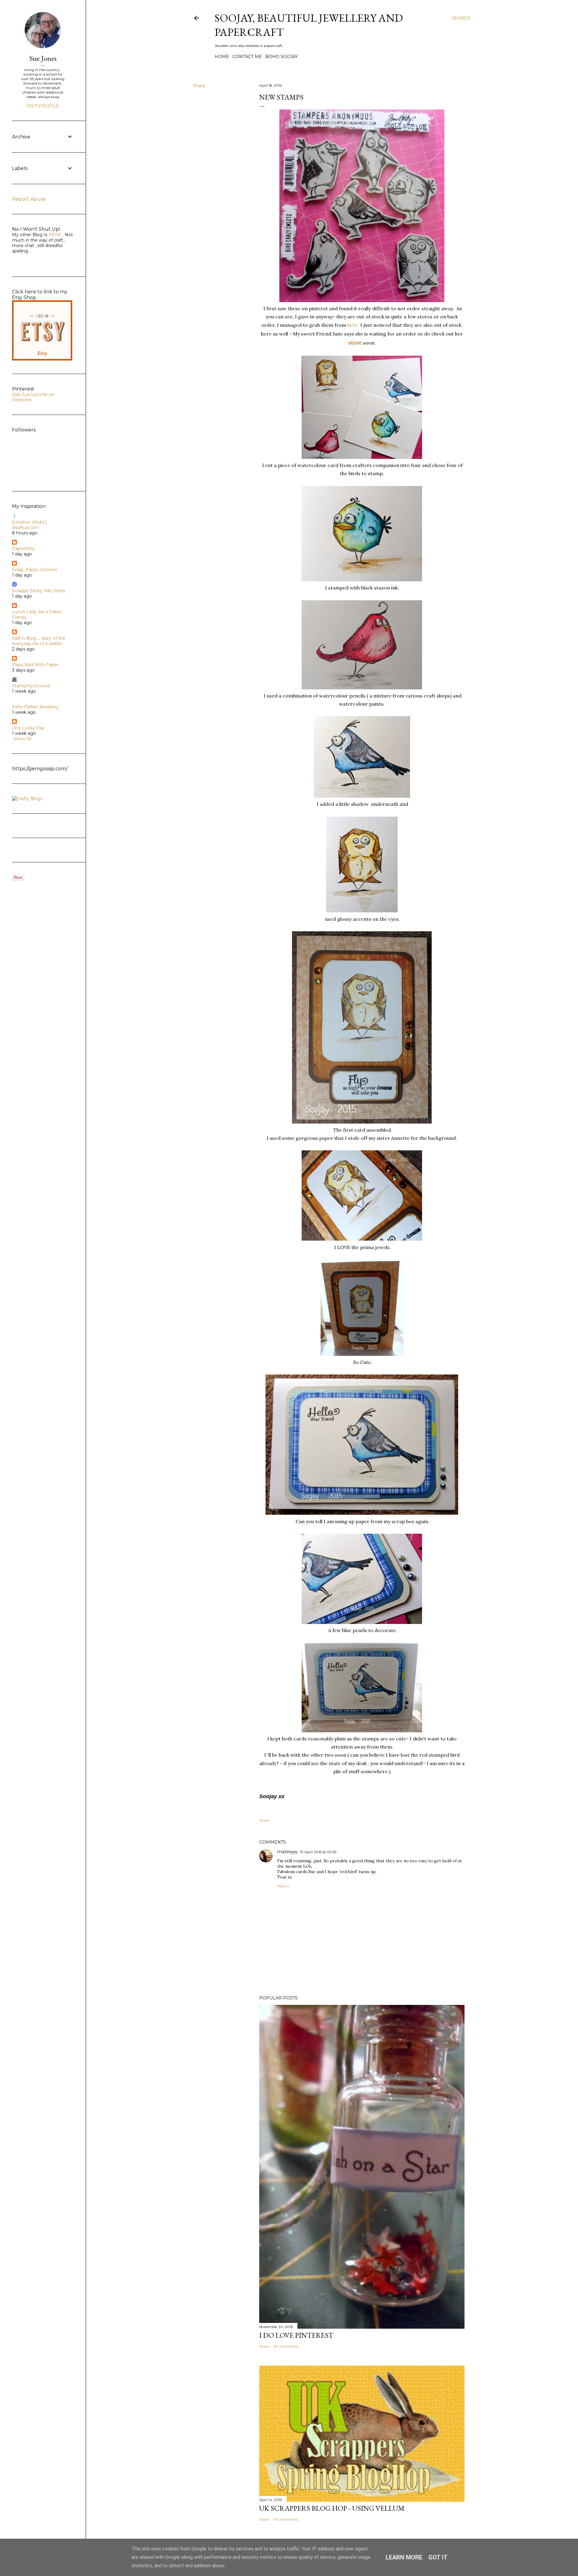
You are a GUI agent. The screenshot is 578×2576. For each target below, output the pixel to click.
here (354, 325)
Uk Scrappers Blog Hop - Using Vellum (332, 2508)
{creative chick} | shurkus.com (29, 525)
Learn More (404, 2557)
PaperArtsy (24, 549)
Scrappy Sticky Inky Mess (39, 591)
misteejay (287, 1852)
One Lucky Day (28, 728)
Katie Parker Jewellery (35, 707)
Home (222, 57)
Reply (283, 1886)
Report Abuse (29, 199)
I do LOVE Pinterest (296, 2335)
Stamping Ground (31, 686)
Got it (438, 2557)
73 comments (286, 2519)
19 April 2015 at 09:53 (318, 1852)
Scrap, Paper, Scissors (34, 570)
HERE (54, 235)
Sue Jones (43, 58)
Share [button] (199, 86)
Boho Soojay (282, 57)
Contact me (247, 57)
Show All (22, 739)
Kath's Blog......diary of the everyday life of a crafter (39, 641)
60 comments (286, 2346)
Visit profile (43, 106)
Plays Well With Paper (35, 665)
